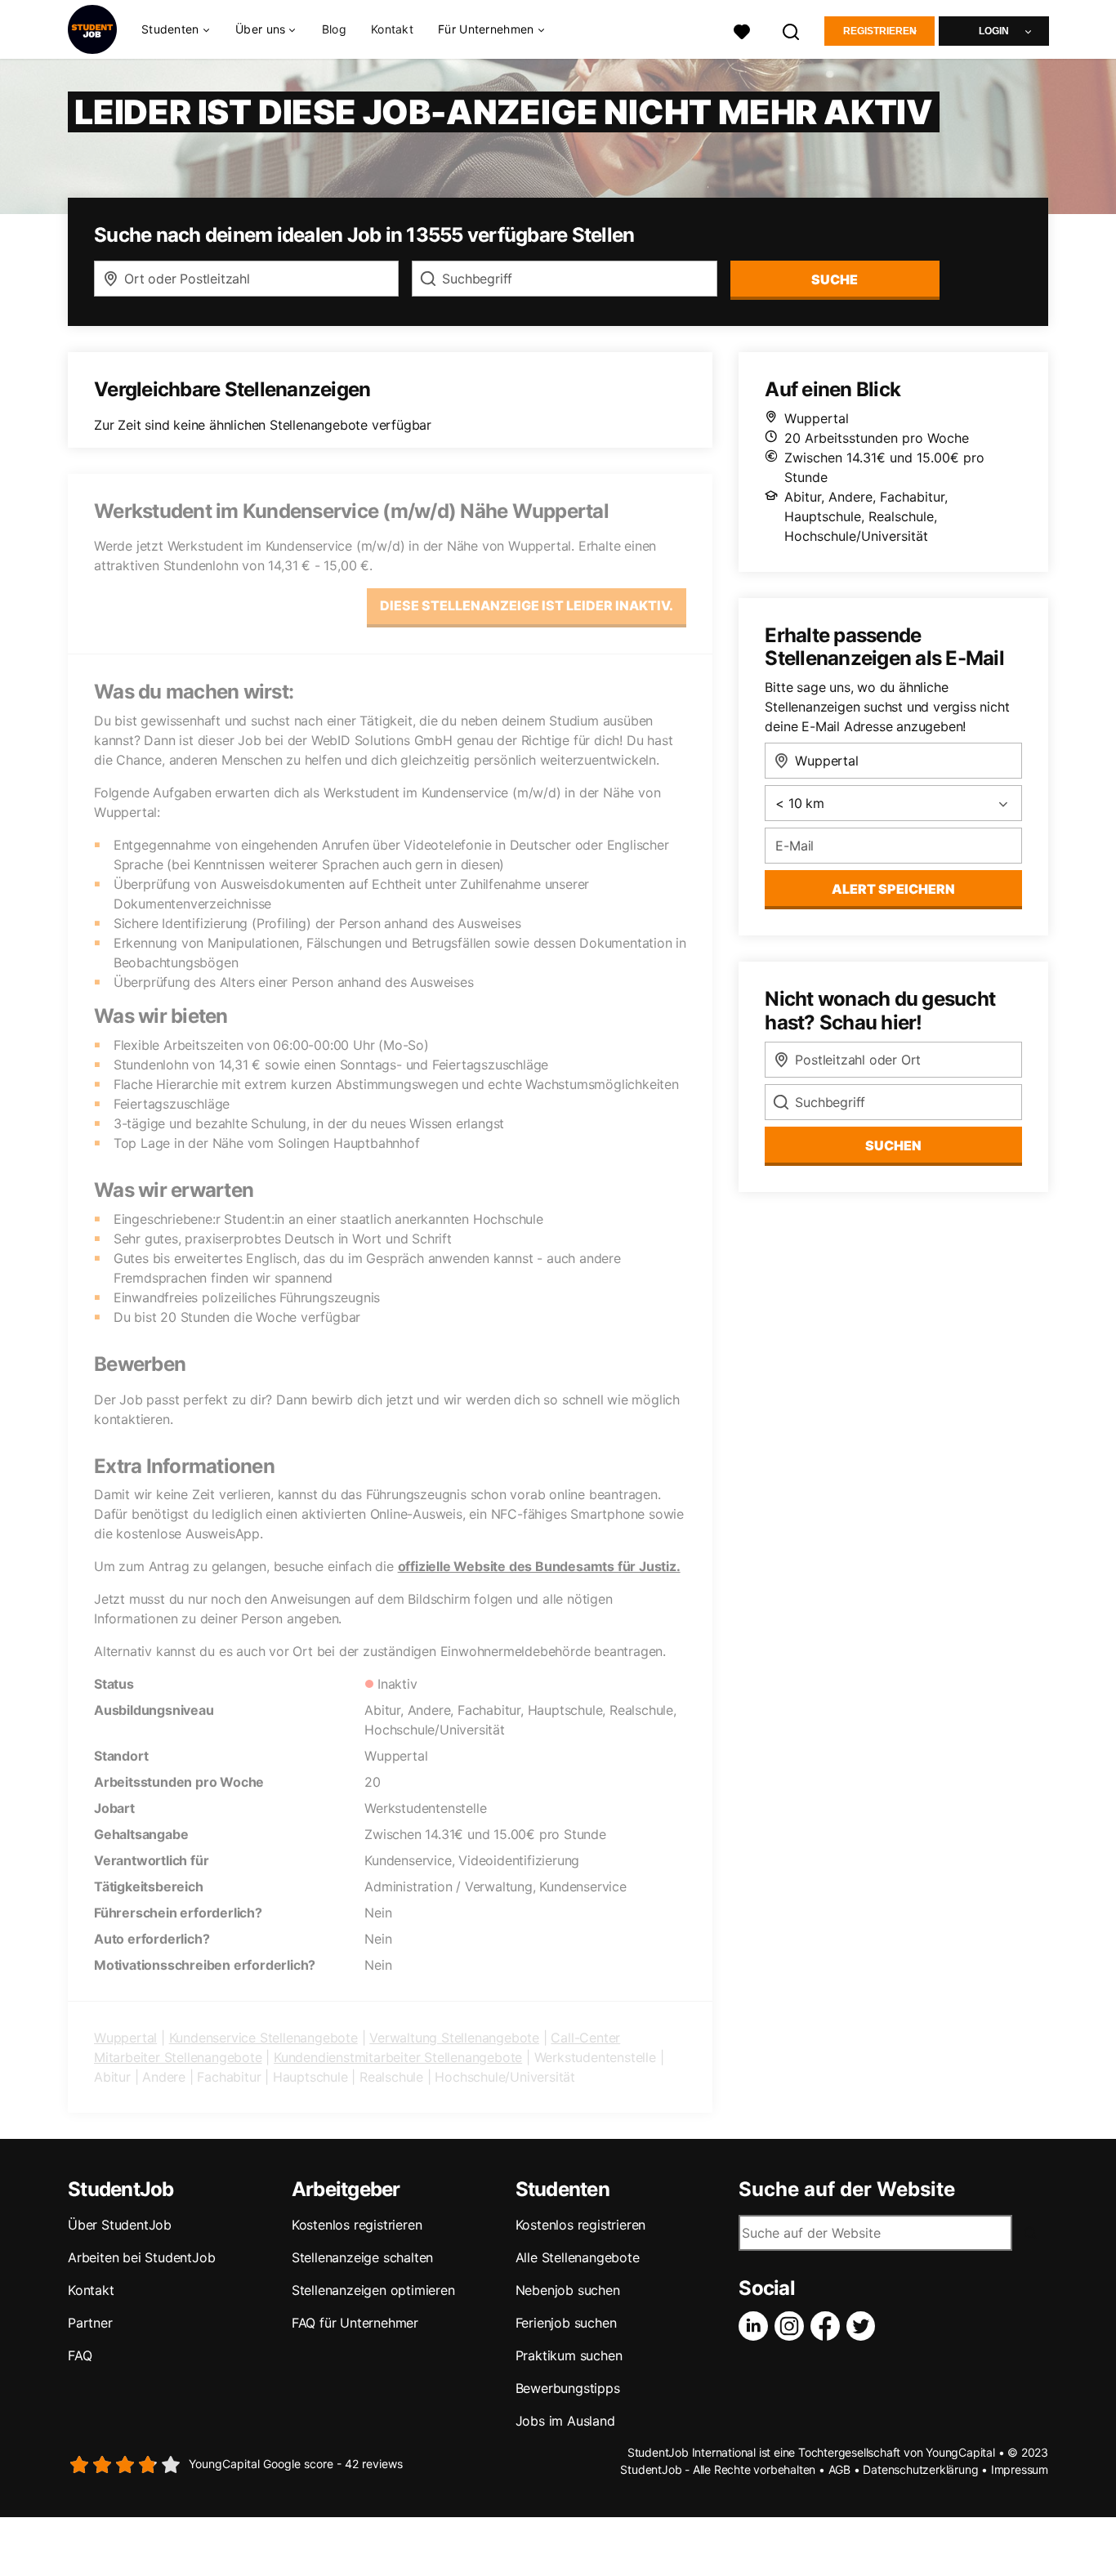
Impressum (1020, 2469)
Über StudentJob (120, 2225)
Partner (90, 2323)
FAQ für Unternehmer (355, 2323)
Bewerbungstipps (568, 2388)
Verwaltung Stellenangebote (454, 2038)
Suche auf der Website (847, 2190)
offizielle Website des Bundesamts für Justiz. (539, 1566)
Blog (334, 29)
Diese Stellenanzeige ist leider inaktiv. (527, 605)
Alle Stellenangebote (578, 2257)
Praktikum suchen (569, 2355)
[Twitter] (864, 2326)
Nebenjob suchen (568, 2290)
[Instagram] (792, 2326)
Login (994, 31)
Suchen (893, 1145)
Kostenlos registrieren (357, 2225)
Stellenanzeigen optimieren (373, 2290)
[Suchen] (792, 30)
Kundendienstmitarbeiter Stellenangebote (398, 2057)
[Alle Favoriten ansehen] (742, 30)
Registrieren (880, 31)
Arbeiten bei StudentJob (141, 2257)
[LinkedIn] (757, 2326)
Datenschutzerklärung (920, 2469)
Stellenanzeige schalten (362, 2257)
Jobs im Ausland (565, 2421)
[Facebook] (828, 2326)
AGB (839, 2469)
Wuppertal (125, 2038)
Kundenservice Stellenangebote (263, 2038)
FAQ (80, 2355)
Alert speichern (893, 889)
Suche (835, 279)
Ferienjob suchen (566, 2323)
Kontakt (392, 29)
